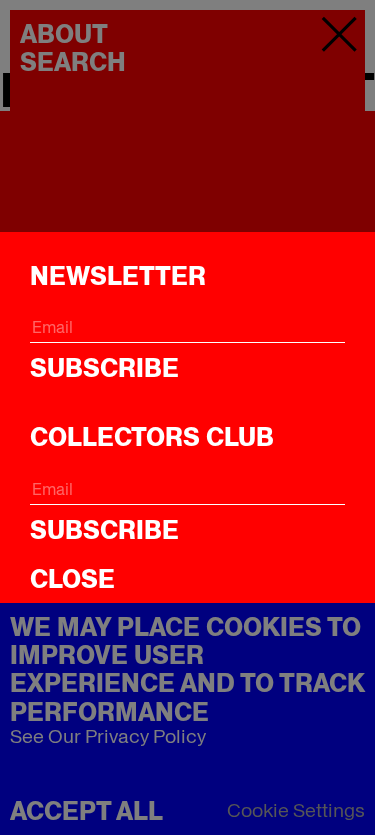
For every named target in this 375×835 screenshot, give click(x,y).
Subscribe (104, 368)
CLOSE (72, 579)
